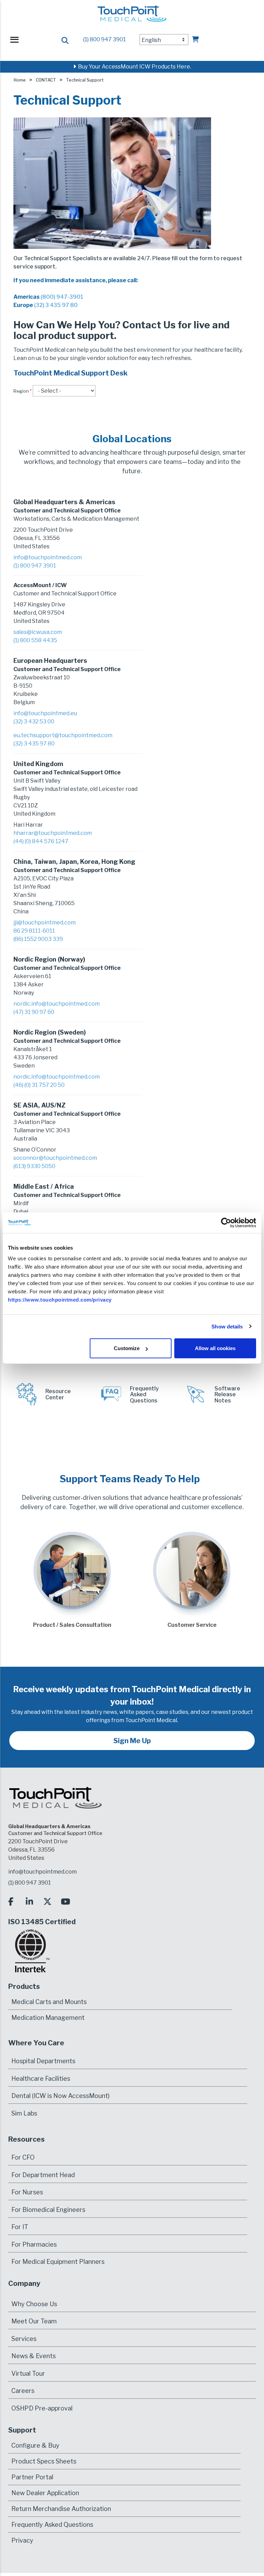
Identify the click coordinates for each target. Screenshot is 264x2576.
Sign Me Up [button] (132, 1741)
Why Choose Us (34, 2304)
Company (24, 2283)
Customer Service (192, 1625)
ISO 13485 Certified (42, 1922)
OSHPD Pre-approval (42, 2408)
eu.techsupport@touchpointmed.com (63, 735)
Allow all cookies (215, 1348)
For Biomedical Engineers (48, 2210)
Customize (127, 1348)
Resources (26, 2139)
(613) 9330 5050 (34, 1166)
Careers (23, 2391)
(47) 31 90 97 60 (34, 1012)
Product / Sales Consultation (72, 1625)
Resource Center (58, 1394)
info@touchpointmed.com (48, 557)
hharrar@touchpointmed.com (53, 833)
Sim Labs (24, 2113)
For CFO (23, 2157)
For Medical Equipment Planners (58, 2262)
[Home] (132, 17)
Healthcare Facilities (41, 2079)
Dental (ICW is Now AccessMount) (60, 2096)
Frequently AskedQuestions (144, 1395)
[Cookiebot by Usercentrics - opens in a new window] (226, 1222)
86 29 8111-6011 (34, 931)
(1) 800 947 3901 (104, 39)
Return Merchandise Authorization (61, 2509)
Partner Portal (32, 2477)
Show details (227, 1326)
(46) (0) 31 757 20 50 (39, 1085)
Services (24, 2339)
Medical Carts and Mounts (49, 2002)
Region (21, 391)
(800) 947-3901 (62, 297)
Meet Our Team (34, 2321)
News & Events (34, 2356)
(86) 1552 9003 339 (38, 939)
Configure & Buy (35, 2445)
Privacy (22, 2540)
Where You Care (36, 2043)
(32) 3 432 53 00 (34, 722)
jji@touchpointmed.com (45, 923)
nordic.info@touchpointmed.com (57, 1004)
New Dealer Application (45, 2493)
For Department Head (43, 2175)
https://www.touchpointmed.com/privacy (60, 1300)
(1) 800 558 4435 (35, 640)
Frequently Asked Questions (52, 2525)
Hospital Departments (43, 2061)
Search (65, 41)
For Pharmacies (34, 2244)
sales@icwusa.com (38, 632)
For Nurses (27, 2192)
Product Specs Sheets (44, 2461)
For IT (20, 2227)
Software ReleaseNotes (227, 1395)
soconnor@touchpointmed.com (55, 1158)
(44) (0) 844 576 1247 (41, 841)
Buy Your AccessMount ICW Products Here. (134, 67)
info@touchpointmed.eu (45, 713)
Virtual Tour (28, 2373)
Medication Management (48, 2018)
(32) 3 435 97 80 (56, 305)
